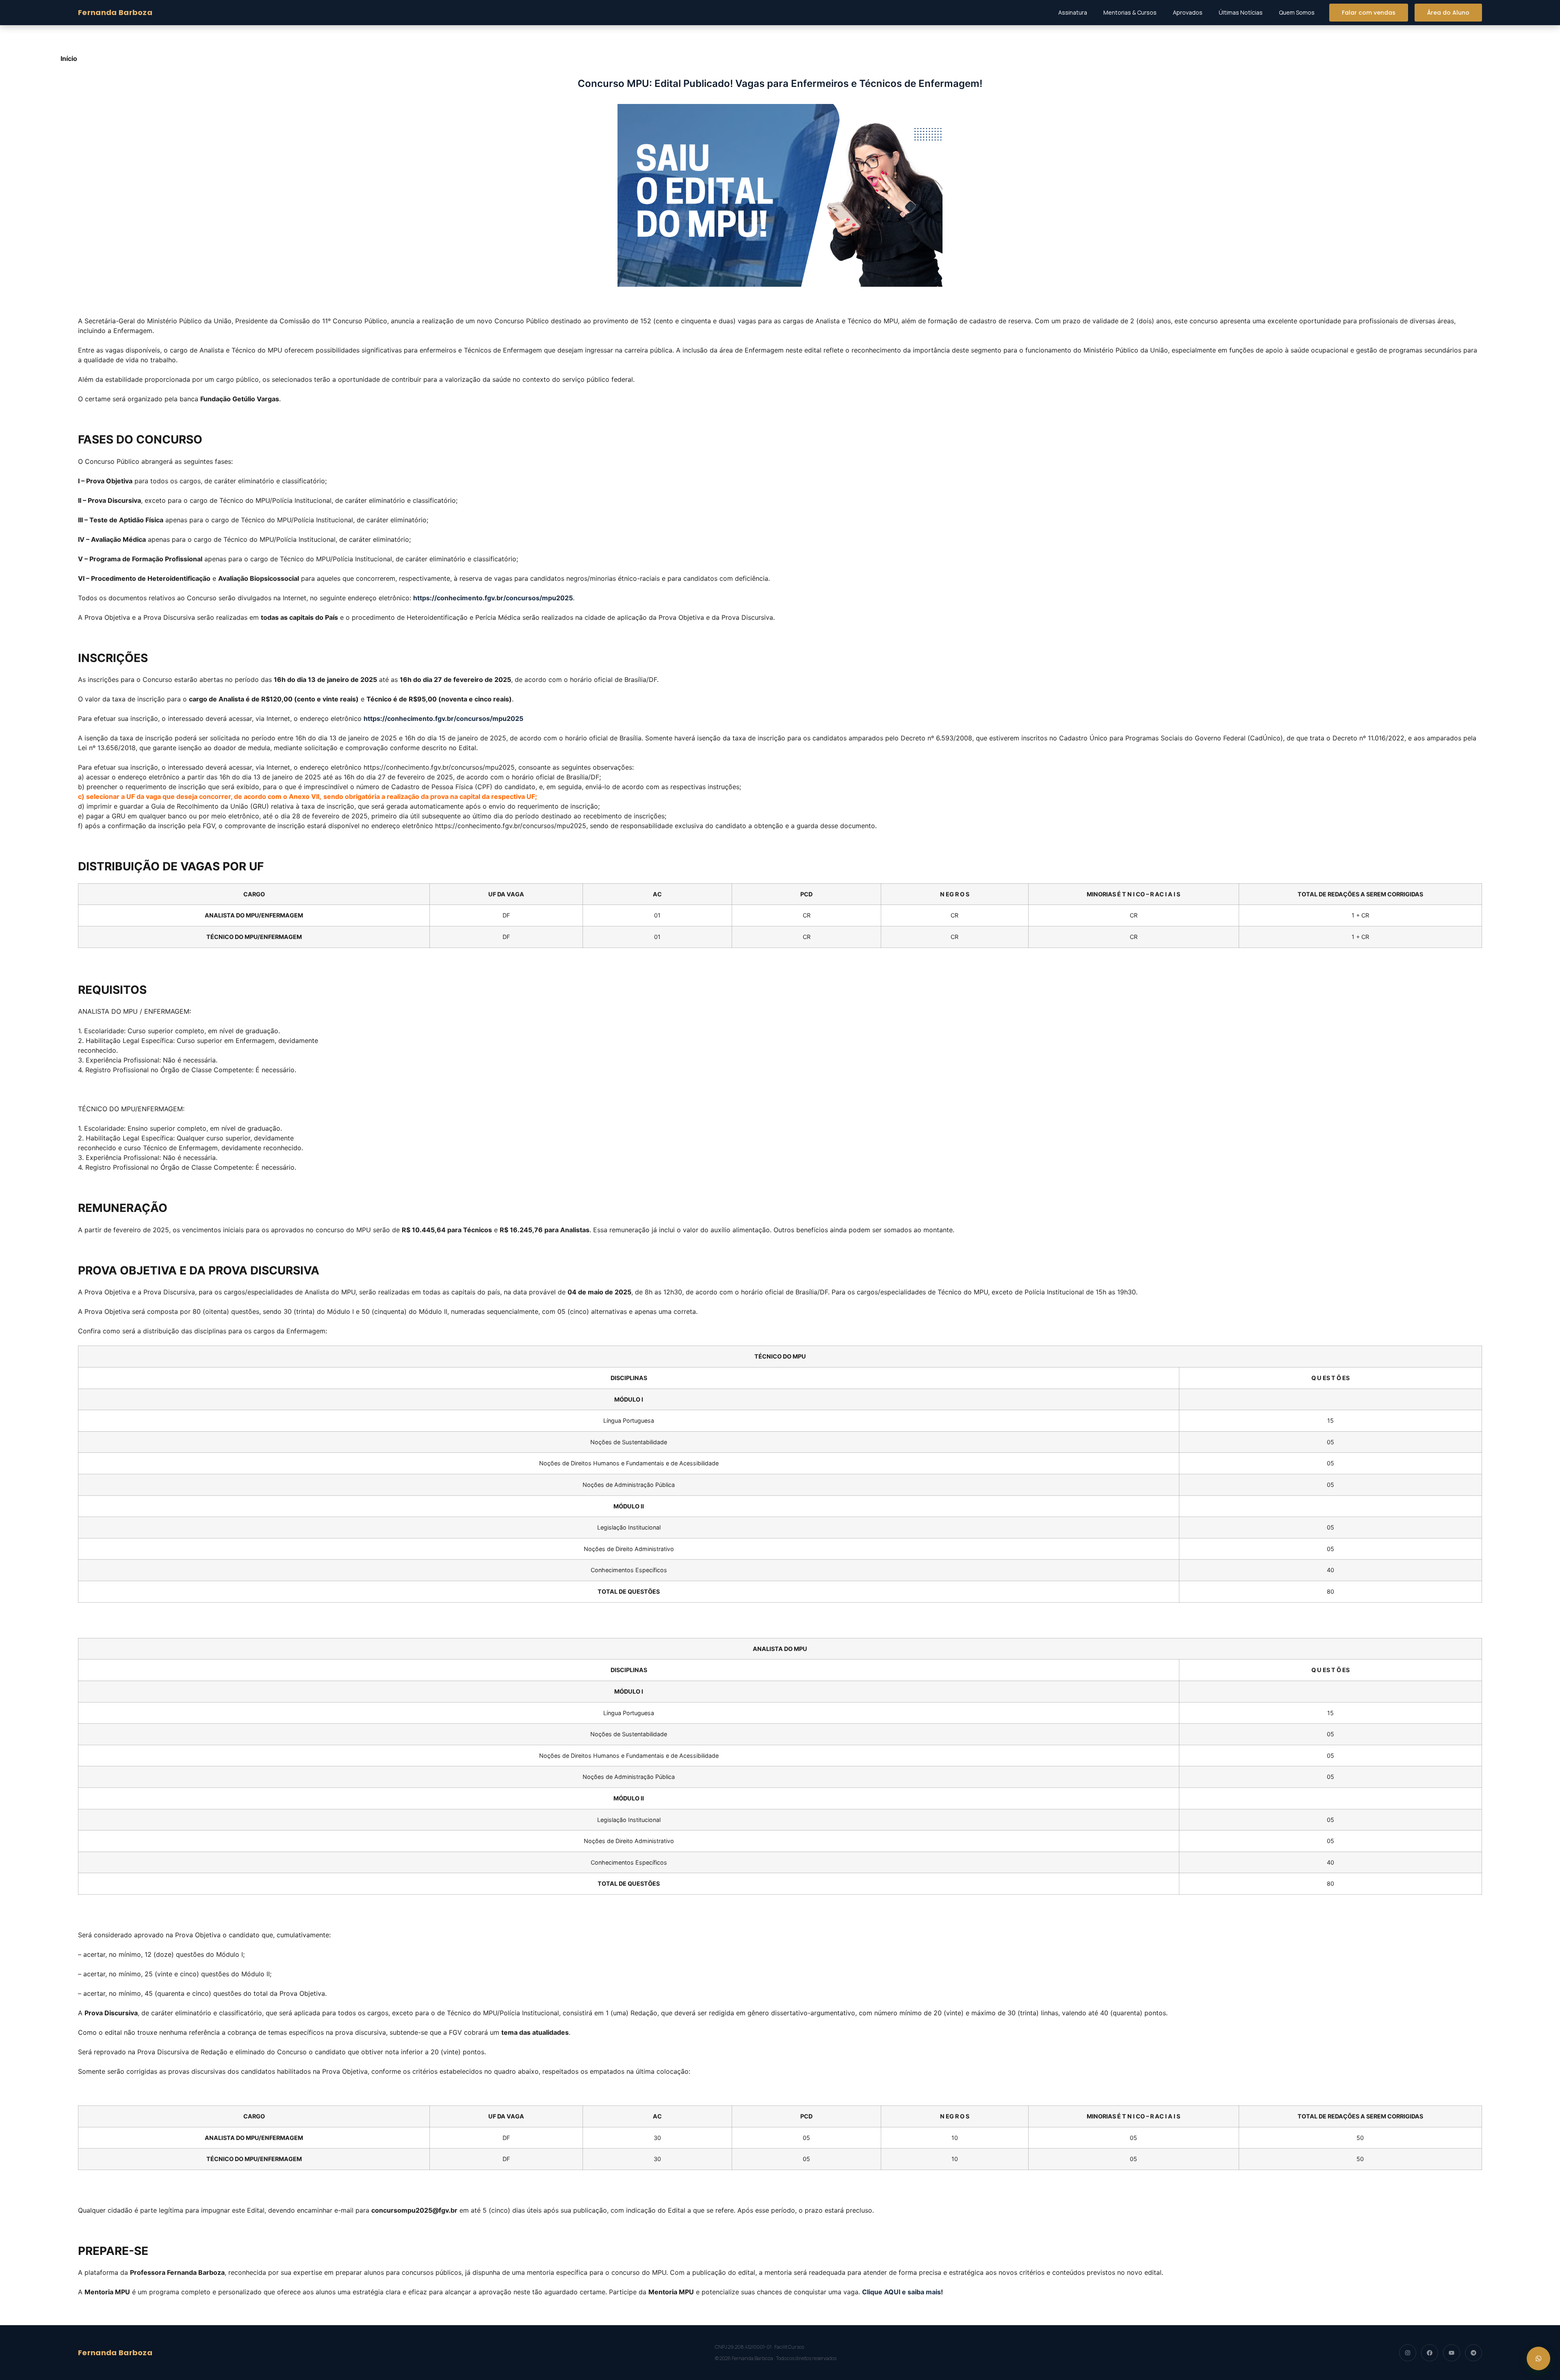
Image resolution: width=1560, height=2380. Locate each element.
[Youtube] (1452, 2353)
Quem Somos (1297, 12)
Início (69, 58)
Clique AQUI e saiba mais (901, 2292)
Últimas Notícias (1241, 12)
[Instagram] (1408, 2353)
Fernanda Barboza (115, 12)
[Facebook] (1430, 2353)
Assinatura (1073, 12)
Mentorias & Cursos (1130, 12)
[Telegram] (1473, 2353)
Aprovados (1188, 12)
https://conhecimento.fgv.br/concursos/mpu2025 (493, 598)
